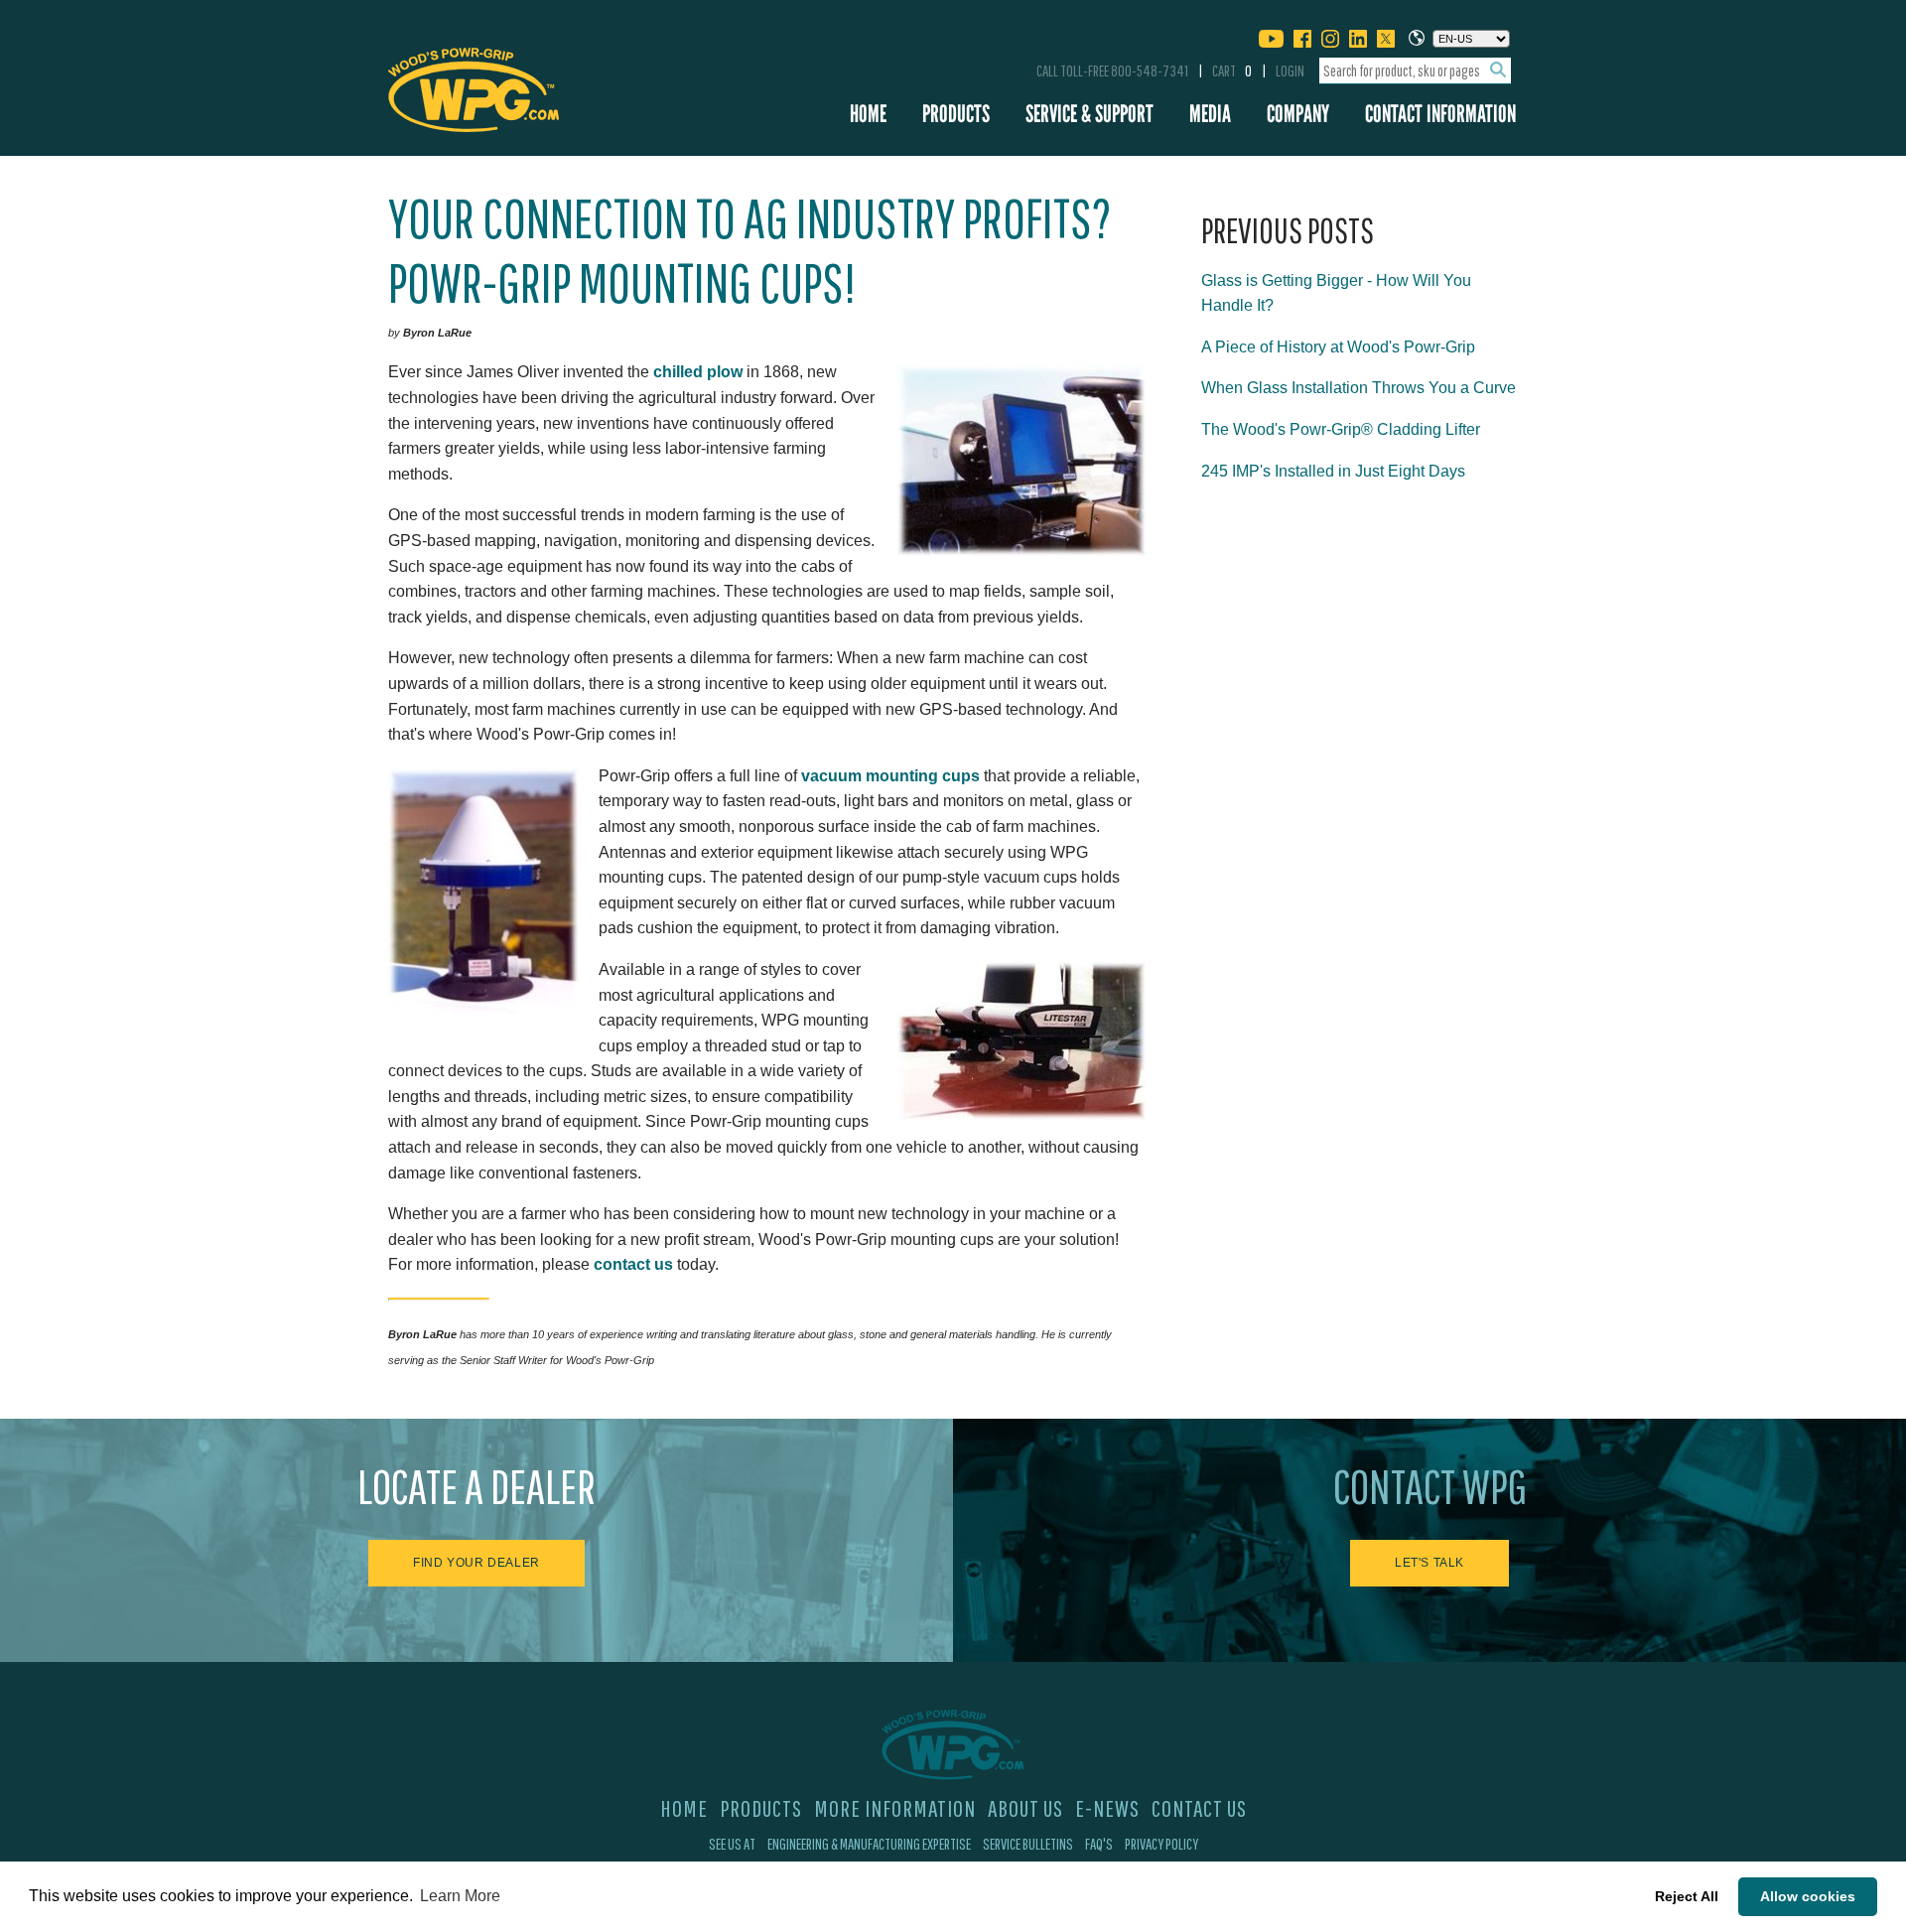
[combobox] (1415, 71)
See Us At (732, 1844)
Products (956, 114)
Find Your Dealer (476, 1563)
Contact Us (1199, 1808)
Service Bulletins (1028, 1844)
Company (1298, 114)
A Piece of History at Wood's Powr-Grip (1338, 347)
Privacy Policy (1161, 1844)
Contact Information (1440, 114)
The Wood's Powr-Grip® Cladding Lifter (1341, 429)
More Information (895, 1808)
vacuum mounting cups (890, 776)
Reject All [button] (1687, 1896)
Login (1290, 70)
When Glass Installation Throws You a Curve (1359, 388)
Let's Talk (1429, 1563)
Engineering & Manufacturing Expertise (869, 1844)
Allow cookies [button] (1808, 1896)
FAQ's (1099, 1844)
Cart (1232, 70)
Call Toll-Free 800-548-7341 (1112, 70)
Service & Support (1089, 114)
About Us (1025, 1808)
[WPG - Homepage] (474, 86)
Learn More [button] (460, 1896)
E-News (1107, 1808)
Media (1210, 114)
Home (868, 114)
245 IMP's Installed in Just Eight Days (1333, 471)
